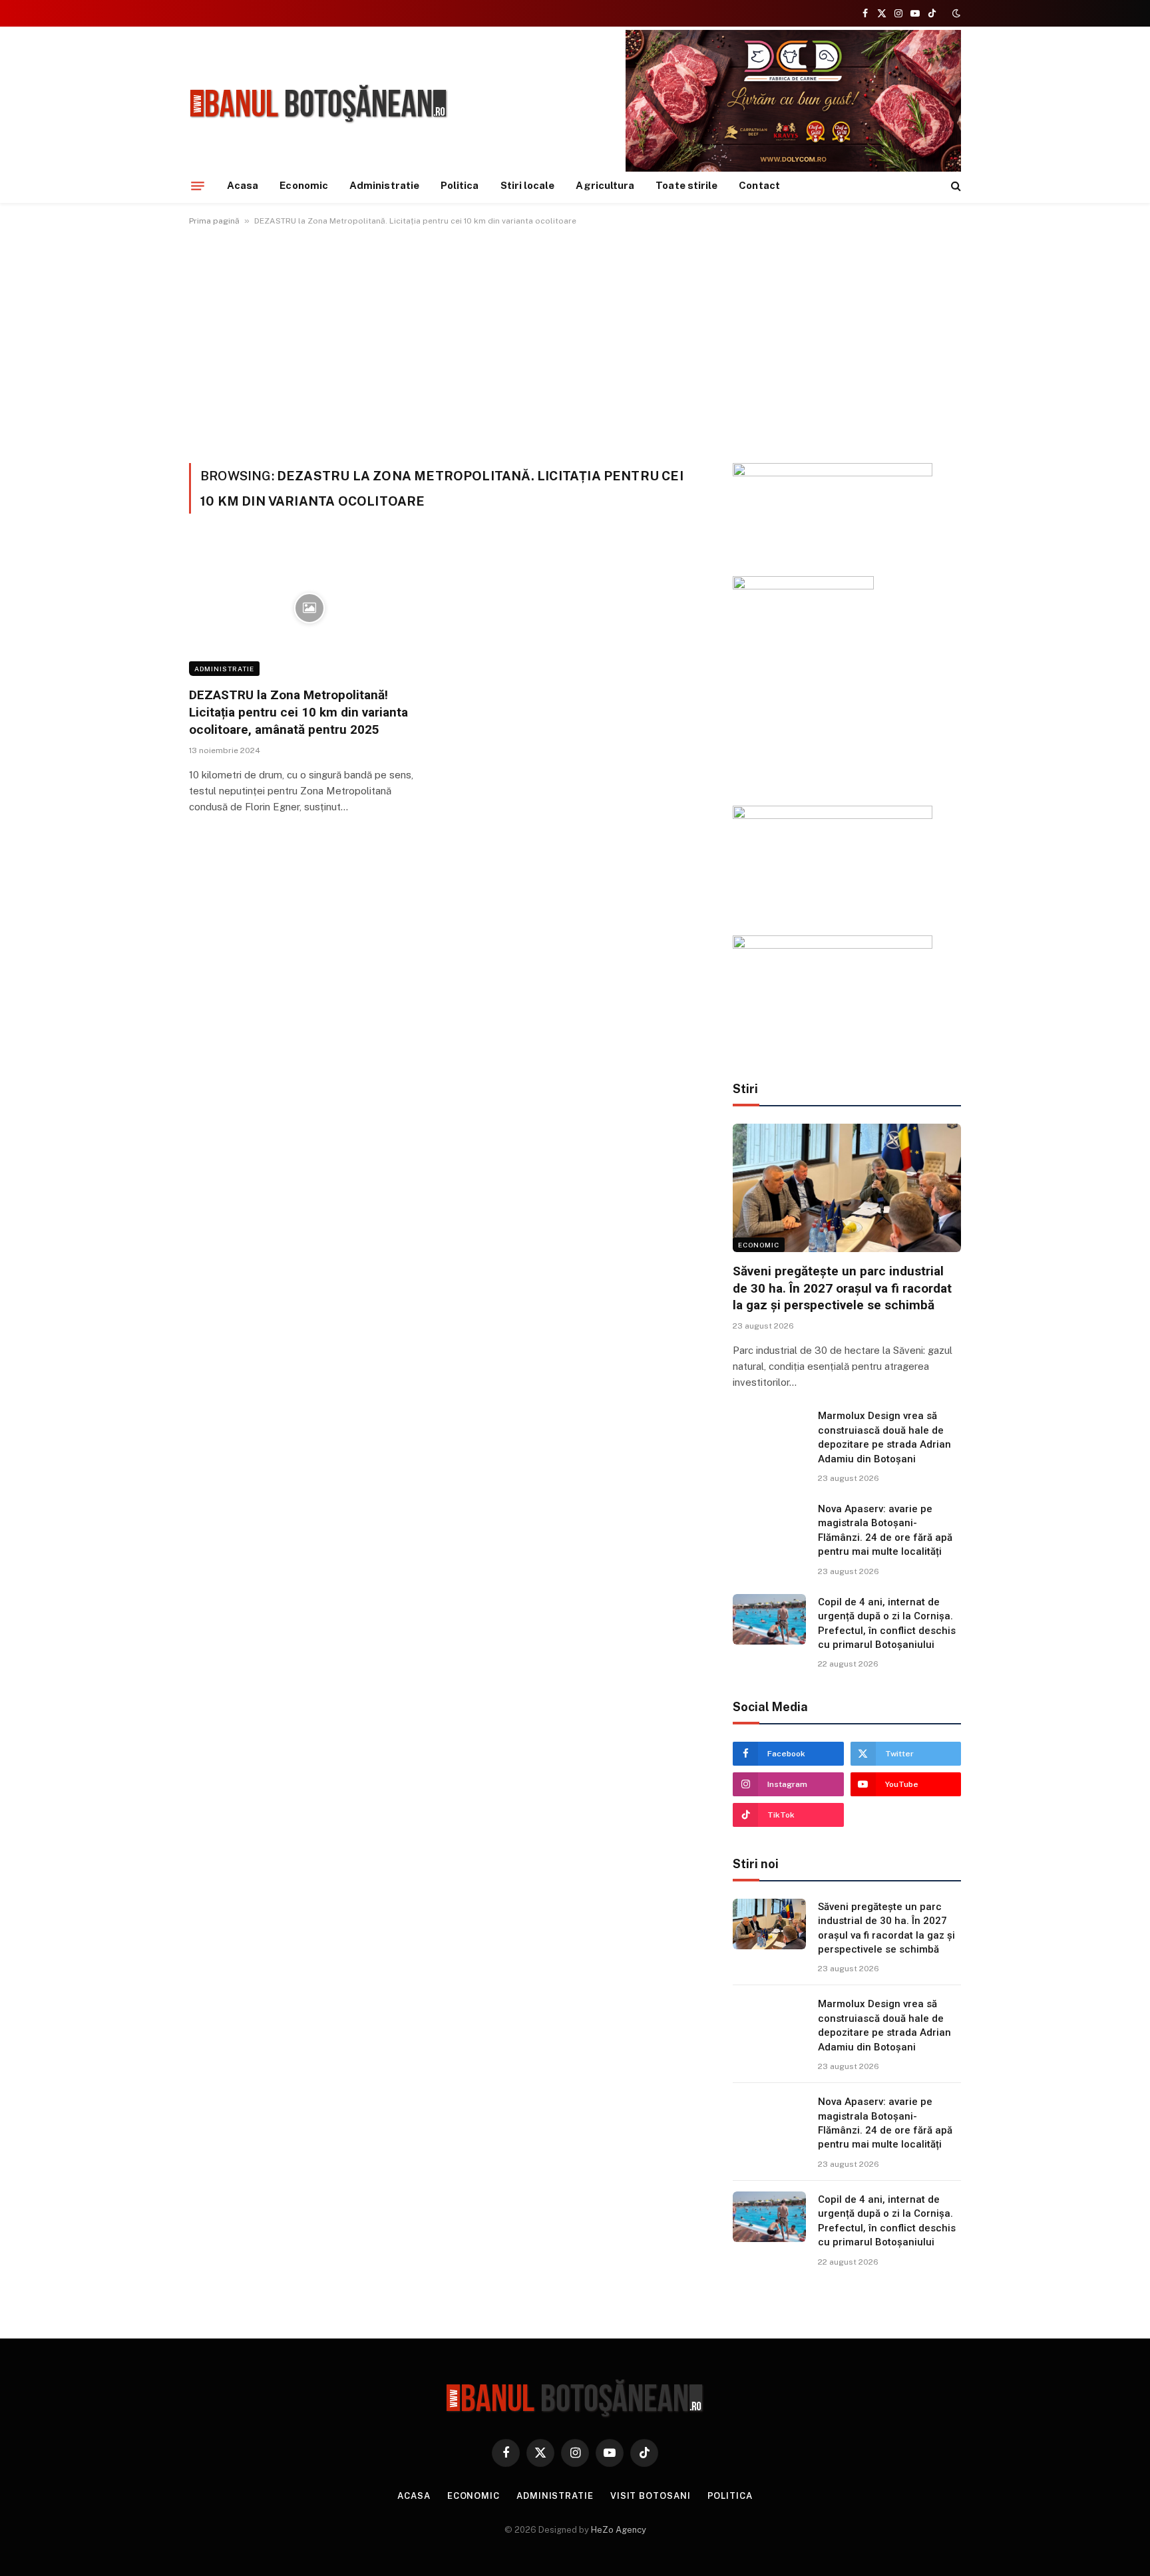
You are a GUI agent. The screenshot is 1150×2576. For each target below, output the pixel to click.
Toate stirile (686, 185)
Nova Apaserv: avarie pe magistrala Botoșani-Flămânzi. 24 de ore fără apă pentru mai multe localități (885, 1530)
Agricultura (605, 185)
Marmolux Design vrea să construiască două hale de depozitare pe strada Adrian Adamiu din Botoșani (884, 1437)
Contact (759, 185)
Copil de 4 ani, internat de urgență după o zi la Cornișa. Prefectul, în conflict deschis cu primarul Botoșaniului (887, 1623)
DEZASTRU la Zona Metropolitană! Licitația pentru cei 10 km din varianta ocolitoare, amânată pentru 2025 (298, 712)
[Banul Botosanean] (319, 104)
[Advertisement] (575, 342)
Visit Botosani (651, 2496)
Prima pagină (214, 221)
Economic (304, 185)
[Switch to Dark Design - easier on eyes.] (955, 13)
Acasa (243, 185)
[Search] (955, 186)
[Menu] (198, 186)
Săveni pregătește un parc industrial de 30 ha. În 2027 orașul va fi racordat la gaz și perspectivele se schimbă (842, 1288)
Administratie (384, 185)
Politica (460, 185)
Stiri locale (528, 185)
